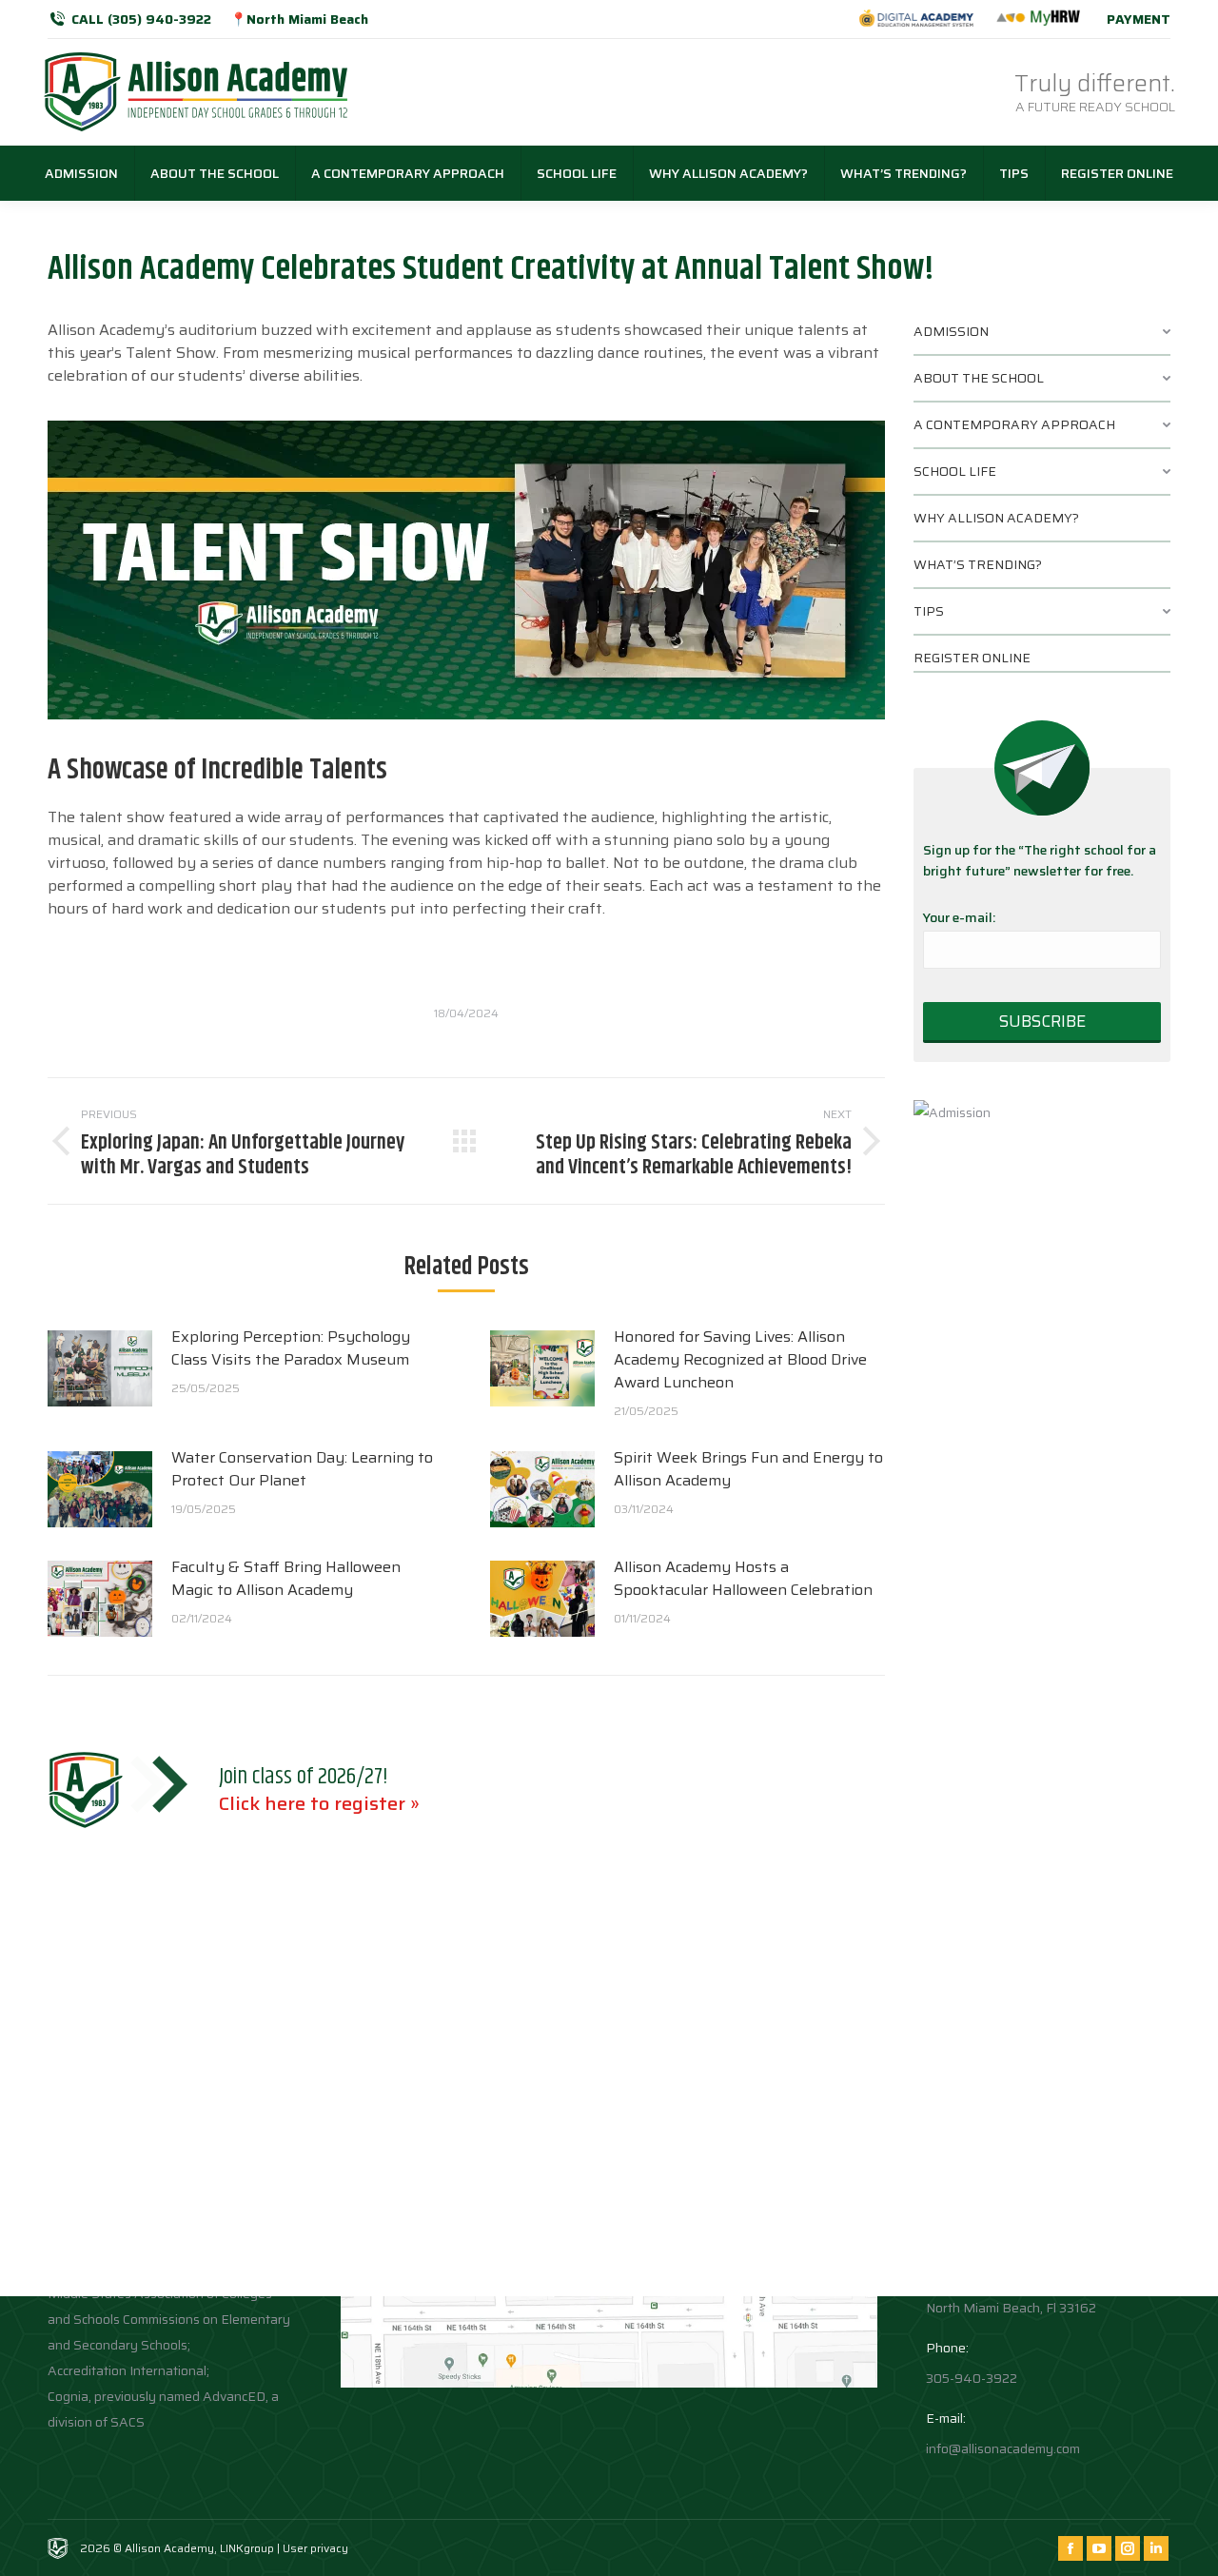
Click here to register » (319, 1803)
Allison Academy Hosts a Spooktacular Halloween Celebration (743, 1579)
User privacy (315, 2548)
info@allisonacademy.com (1003, 2448)
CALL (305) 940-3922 (141, 19)
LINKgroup (247, 2548)
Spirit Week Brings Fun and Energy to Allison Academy (748, 1469)
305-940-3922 (972, 2378)
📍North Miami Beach (299, 19)
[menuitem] (81, 173)
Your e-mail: (959, 917)
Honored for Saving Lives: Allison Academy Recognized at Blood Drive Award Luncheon (740, 1360)
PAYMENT (1139, 19)
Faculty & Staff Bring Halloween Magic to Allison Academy (286, 1579)
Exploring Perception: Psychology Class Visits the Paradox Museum (291, 1348)
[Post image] (100, 1368)
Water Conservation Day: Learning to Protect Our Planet (302, 1469)
